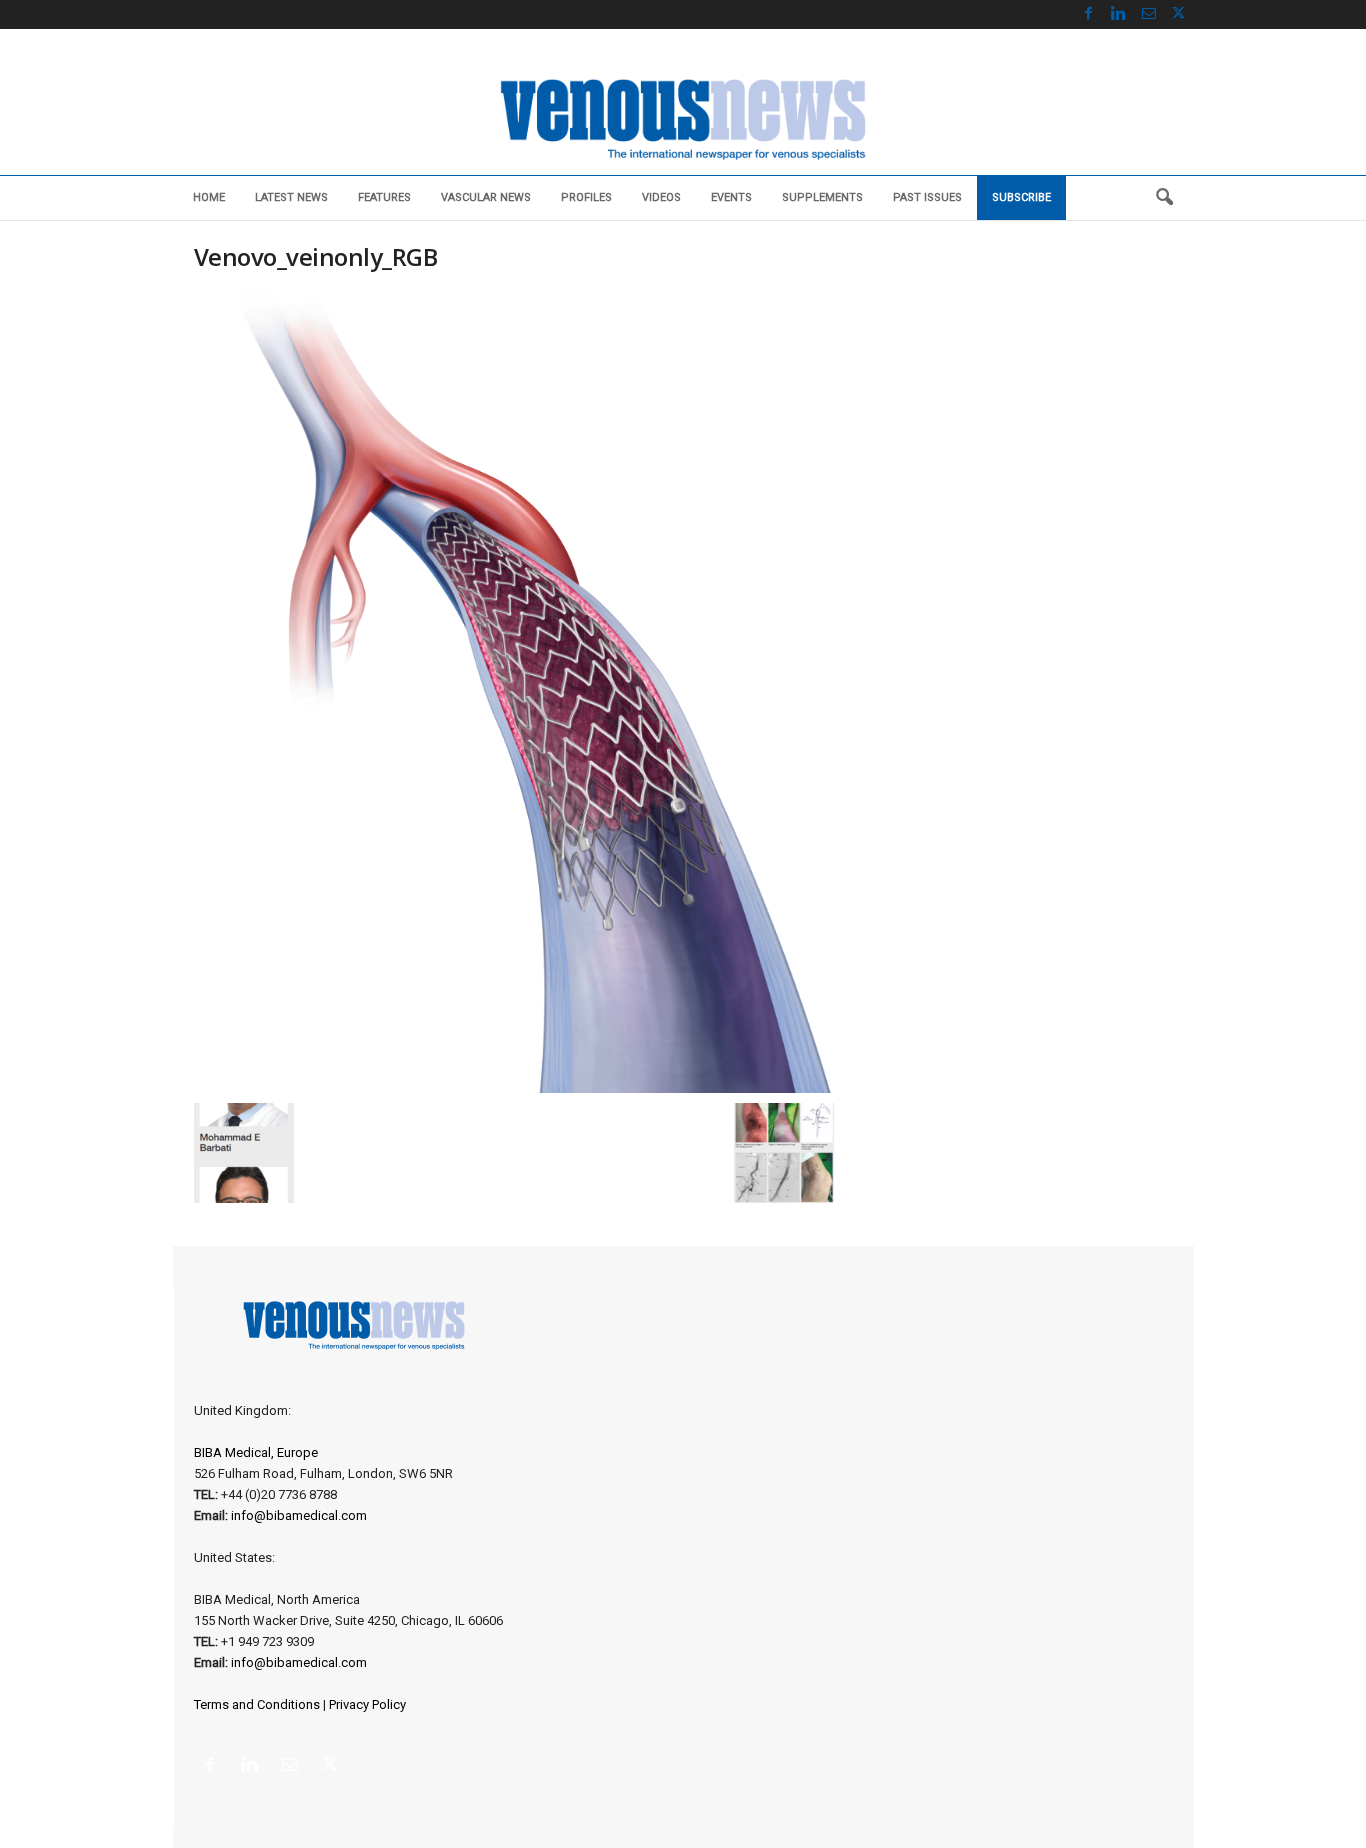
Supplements (822, 197)
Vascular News (486, 197)
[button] (1164, 198)
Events (731, 197)
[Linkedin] (1119, 14)
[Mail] (1149, 14)
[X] (1179, 14)
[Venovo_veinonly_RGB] (514, 693)
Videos (661, 197)
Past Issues (927, 197)
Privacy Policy (367, 1704)
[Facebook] (1089, 14)
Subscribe (1021, 197)
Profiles (586, 197)
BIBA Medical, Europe (256, 1452)
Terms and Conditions (257, 1704)
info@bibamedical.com (299, 1515)
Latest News (291, 197)
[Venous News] (683, 117)
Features (384, 197)
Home (209, 197)
